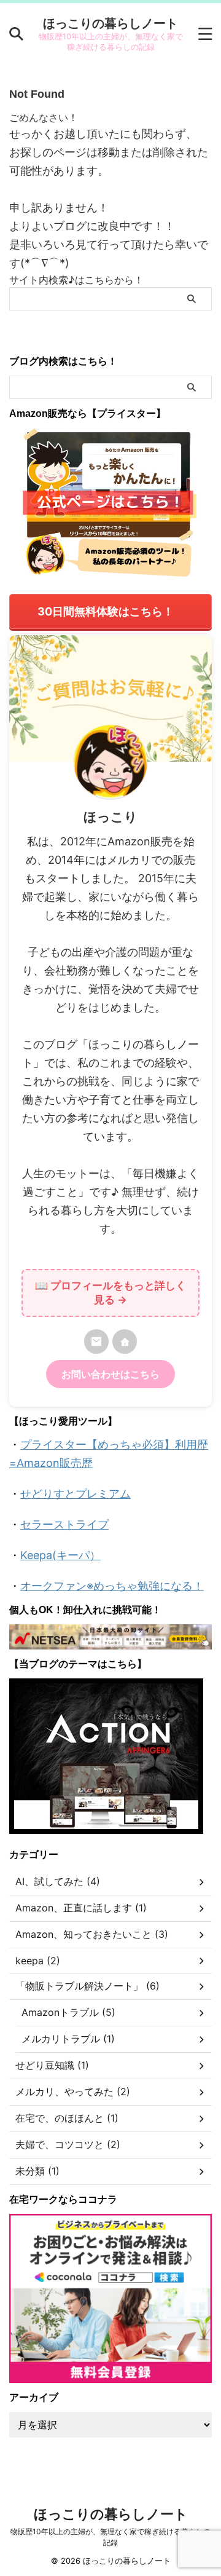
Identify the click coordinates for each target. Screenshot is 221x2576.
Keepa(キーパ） (60, 1555)
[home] (125, 1341)
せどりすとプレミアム (76, 1494)
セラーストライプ (64, 1524)
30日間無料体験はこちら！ (106, 611)
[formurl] (96, 1341)
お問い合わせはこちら (110, 1374)
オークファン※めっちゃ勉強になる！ (112, 1586)
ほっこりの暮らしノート (110, 23)
